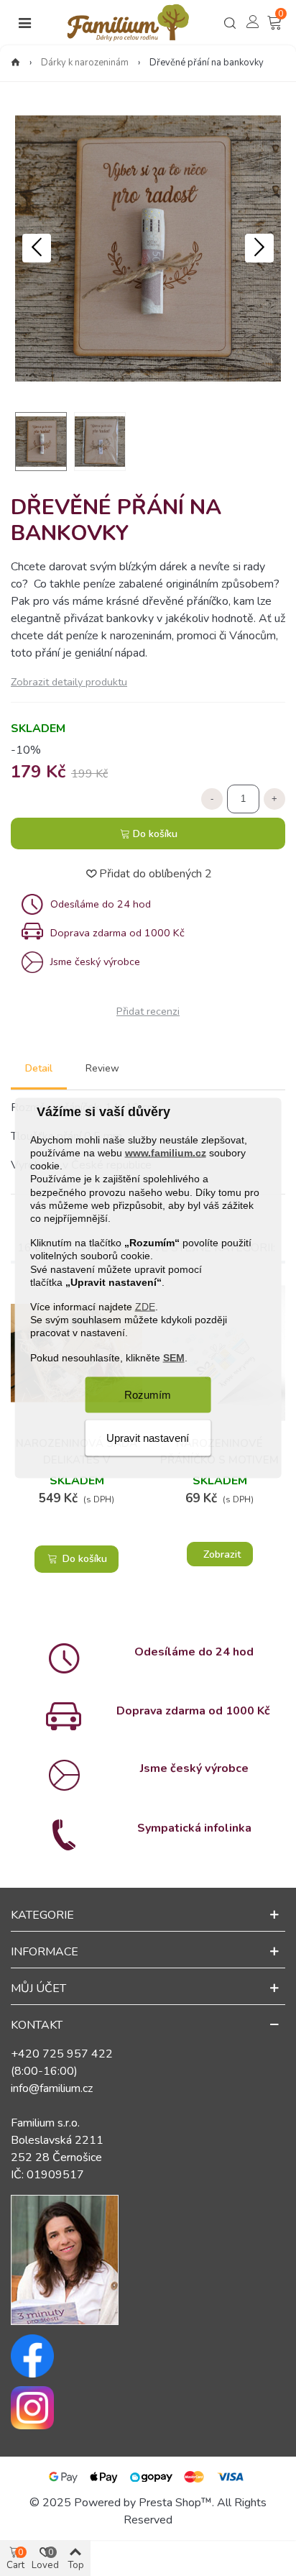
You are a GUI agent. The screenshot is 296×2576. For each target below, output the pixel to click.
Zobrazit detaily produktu (69, 682)
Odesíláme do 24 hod (194, 1652)
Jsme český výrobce (194, 1768)
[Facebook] (148, 2356)
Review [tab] (102, 1068)
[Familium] (128, 23)
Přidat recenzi (148, 1011)
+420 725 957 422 (62, 2054)
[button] (259, 248)
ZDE (145, 1307)
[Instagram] (148, 2408)
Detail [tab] (39, 1068)
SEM (174, 1357)
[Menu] (24, 23)
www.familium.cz (166, 1153)
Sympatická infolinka (194, 1828)
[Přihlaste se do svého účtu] (253, 22)
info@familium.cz (52, 2088)
